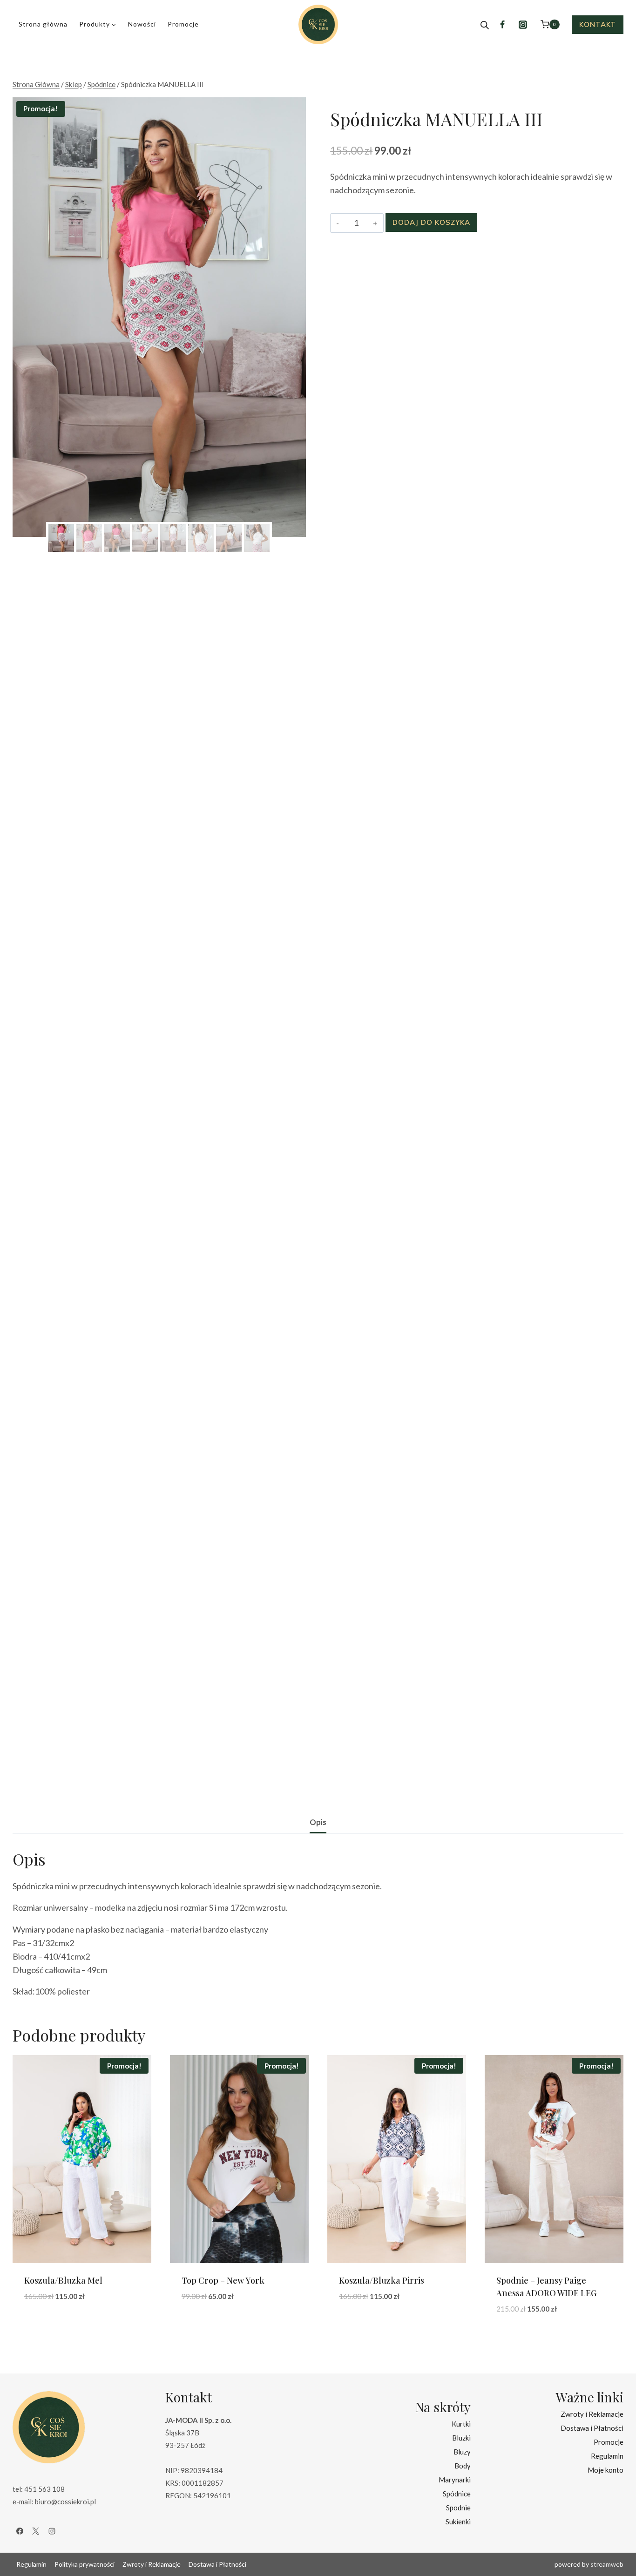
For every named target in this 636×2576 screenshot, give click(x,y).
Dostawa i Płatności (592, 2428)
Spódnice (457, 2494)
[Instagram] (523, 25)
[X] (36, 2531)
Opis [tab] (318, 1822)
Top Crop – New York (223, 2280)
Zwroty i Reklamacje (592, 2414)
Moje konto (606, 2470)
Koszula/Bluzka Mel (63, 2280)
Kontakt (598, 24)
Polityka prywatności (85, 2564)
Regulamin (607, 2456)
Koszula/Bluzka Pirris (382, 2280)
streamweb (607, 2564)
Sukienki (458, 2522)
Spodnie (458, 2508)
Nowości (142, 24)
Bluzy (462, 2452)
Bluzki (461, 2438)
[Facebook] (502, 25)
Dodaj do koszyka (431, 222)
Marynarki (455, 2480)
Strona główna (43, 24)
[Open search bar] (485, 25)
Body (463, 2466)
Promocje (183, 24)
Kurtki (461, 2424)
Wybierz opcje (53, 2325)
